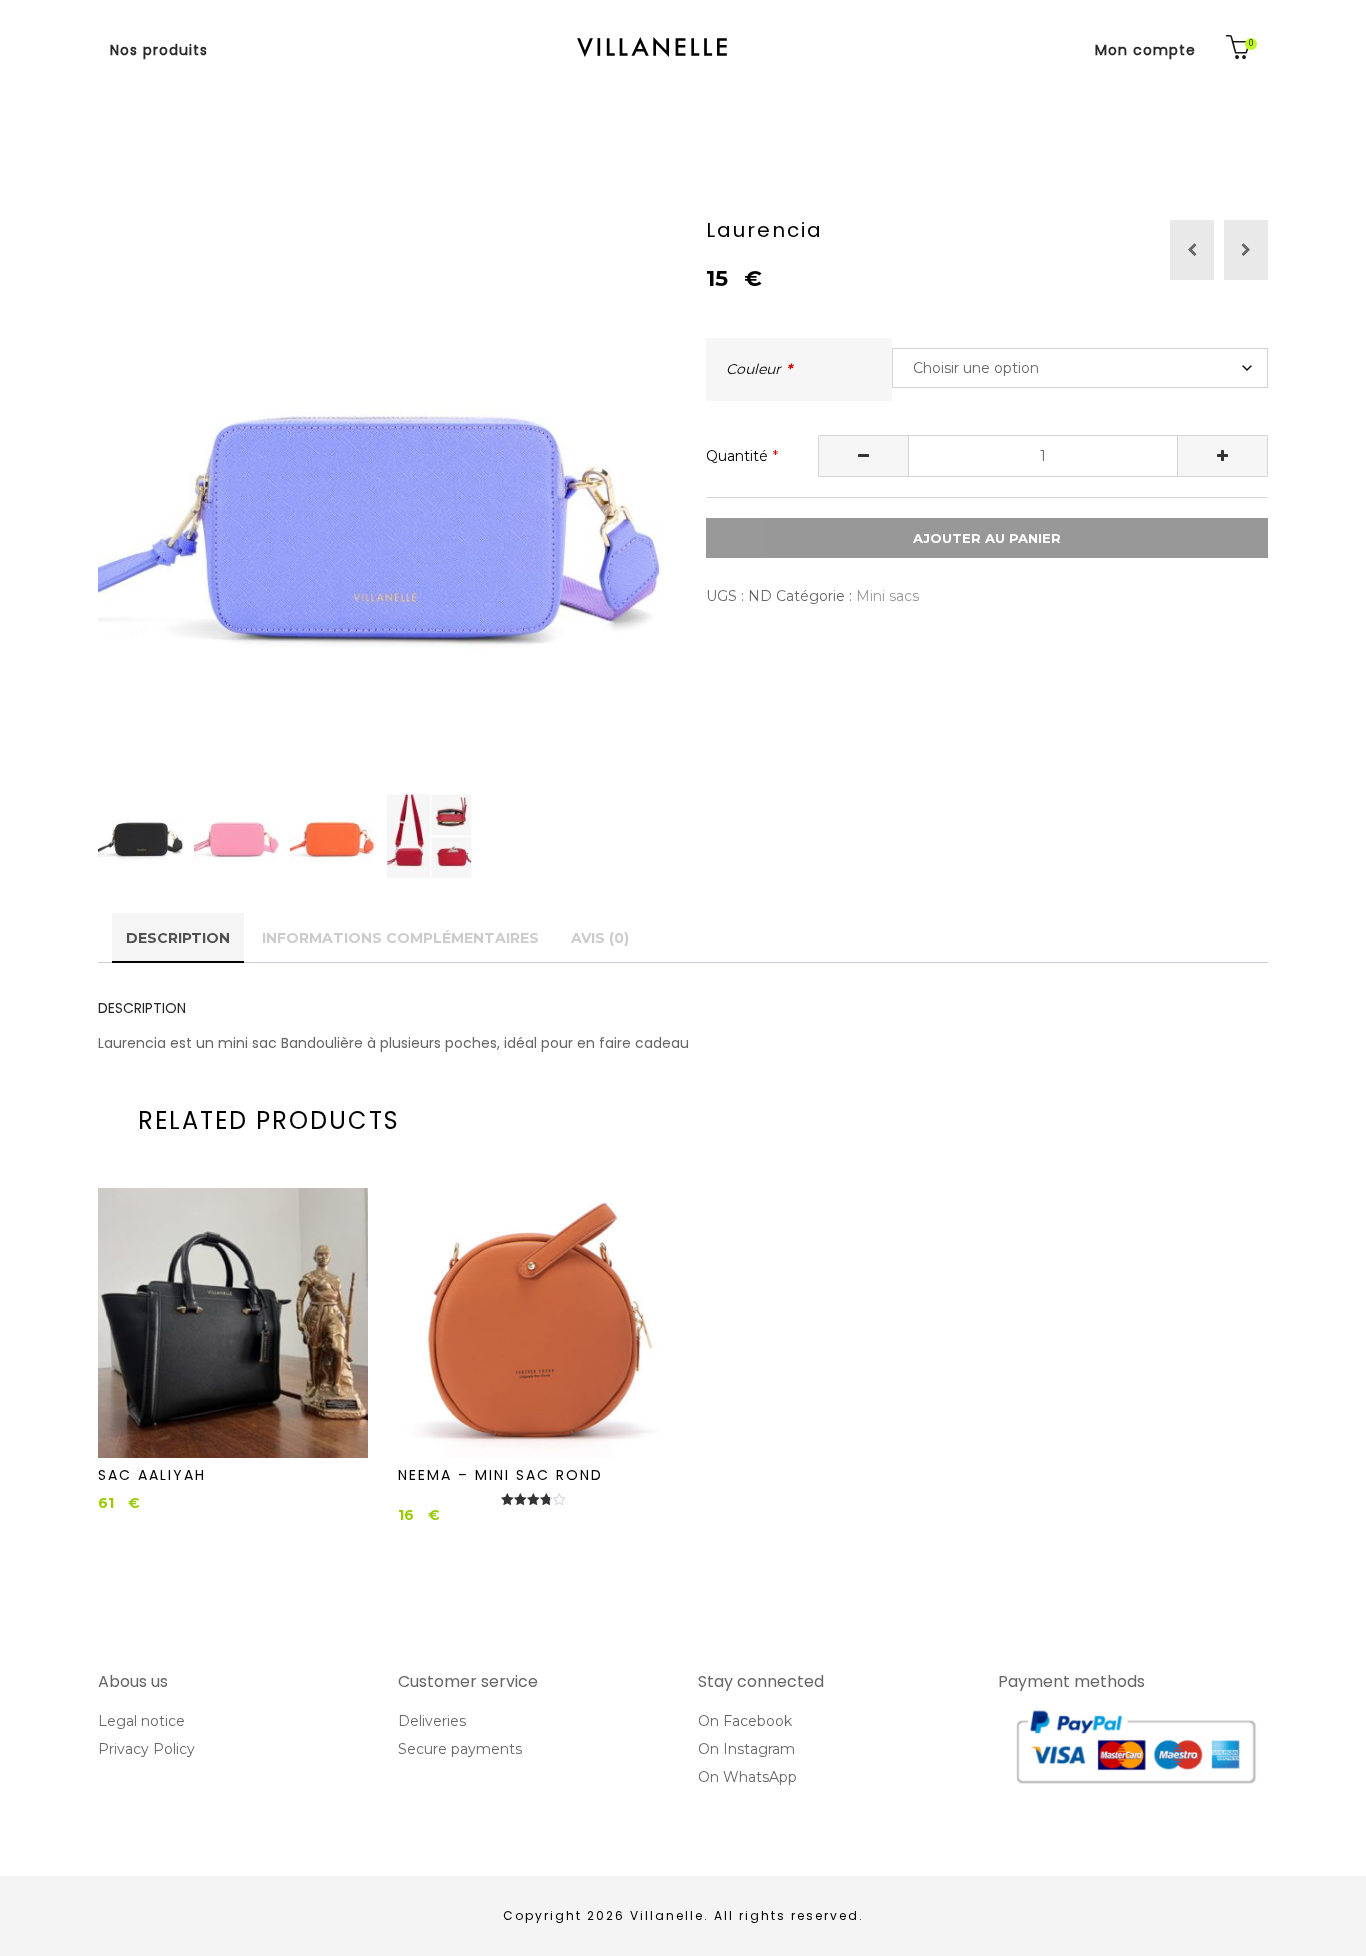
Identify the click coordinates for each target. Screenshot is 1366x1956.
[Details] (233, 1323)
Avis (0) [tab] (600, 938)
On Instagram (746, 1749)
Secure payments (460, 1749)
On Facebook (745, 1721)
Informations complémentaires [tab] (400, 938)
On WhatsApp (747, 1777)
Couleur (753, 369)
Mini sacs (887, 596)
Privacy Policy (146, 1749)
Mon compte (1145, 50)
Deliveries (432, 1721)
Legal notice (141, 1721)
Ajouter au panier (987, 538)
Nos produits (159, 50)
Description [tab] (178, 938)
